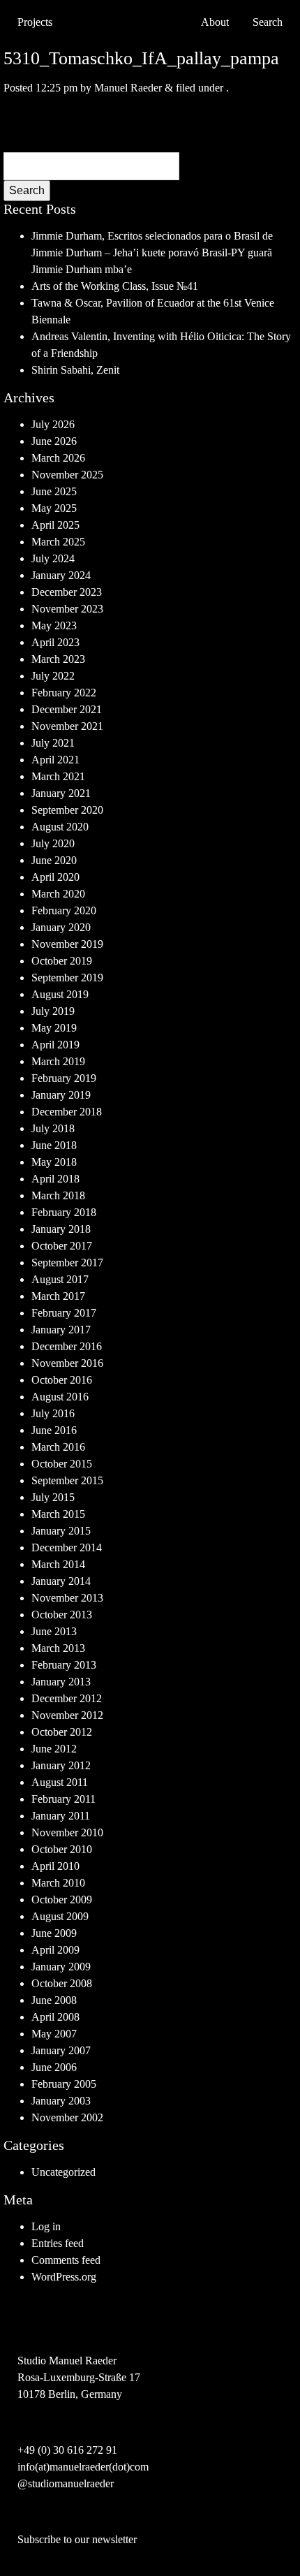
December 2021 (67, 709)
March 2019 (58, 1061)
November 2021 (67, 726)
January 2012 (61, 1765)
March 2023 (58, 659)
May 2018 (54, 1162)
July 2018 (53, 1128)
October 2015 (62, 1464)
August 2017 (60, 1279)
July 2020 (53, 843)
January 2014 (61, 1581)
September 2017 (67, 1263)
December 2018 (67, 1112)
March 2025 (58, 542)
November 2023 (67, 609)
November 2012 (67, 1715)
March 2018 (58, 1195)
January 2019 (61, 1095)
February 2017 (64, 1313)
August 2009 (60, 1916)
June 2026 (54, 441)
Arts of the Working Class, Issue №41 (115, 286)
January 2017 (61, 1330)
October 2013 (62, 1615)
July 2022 (53, 676)
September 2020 (67, 810)
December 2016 (67, 1346)
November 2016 (67, 1363)
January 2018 (61, 1229)
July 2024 (53, 558)
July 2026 (53, 424)
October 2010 (62, 1849)
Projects (35, 22)
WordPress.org (64, 2277)
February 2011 (63, 1799)
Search (27, 190)
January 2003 (61, 2101)
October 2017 (62, 1246)
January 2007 (61, 2050)
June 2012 (54, 1749)
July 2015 (53, 1497)
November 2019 (67, 944)
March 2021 (58, 776)
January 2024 (61, 575)
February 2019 (64, 1078)
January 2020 (61, 927)
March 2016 (58, 1447)
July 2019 (53, 1011)
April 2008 (55, 2017)
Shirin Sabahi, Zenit (75, 370)
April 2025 (55, 525)
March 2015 (58, 1514)
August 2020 (60, 827)
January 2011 (61, 1816)
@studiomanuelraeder (66, 2483)
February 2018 (64, 1212)
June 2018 (54, 1145)
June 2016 (54, 1430)
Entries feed (58, 2243)
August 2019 (60, 994)
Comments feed (66, 2260)
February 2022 (64, 693)
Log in (46, 2226)
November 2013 (67, 1598)
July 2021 (53, 743)
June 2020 (54, 860)
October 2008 (62, 1983)
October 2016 (62, 1380)
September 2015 (67, 1480)
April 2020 (55, 877)
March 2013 (58, 1648)
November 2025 (67, 475)
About (215, 22)
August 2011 (60, 1782)
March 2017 (58, 1296)
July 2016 (53, 1413)
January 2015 (61, 1531)
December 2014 (67, 1547)
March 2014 (58, 1564)
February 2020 (64, 910)
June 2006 (54, 2067)
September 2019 (67, 978)
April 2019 (55, 1045)
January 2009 (61, 1967)
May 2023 (54, 625)
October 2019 (62, 961)
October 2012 (62, 1732)
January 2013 (61, 1682)
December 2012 (67, 1698)
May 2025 (54, 508)
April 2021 (55, 760)
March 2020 (58, 894)
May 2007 (54, 2034)
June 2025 (54, 491)
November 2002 (67, 2117)
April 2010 (55, 1866)
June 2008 (54, 2000)
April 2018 (55, 1179)
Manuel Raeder (128, 88)
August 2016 (60, 1397)
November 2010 (67, 1832)
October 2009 (62, 1900)
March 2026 (58, 458)
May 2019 (54, 1028)
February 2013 (64, 1665)
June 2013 (54, 1631)
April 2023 (55, 642)
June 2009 (54, 1933)
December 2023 (67, 592)
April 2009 (55, 1950)
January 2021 (61, 793)
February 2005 (64, 2084)
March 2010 (58, 1883)
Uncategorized (63, 2172)
